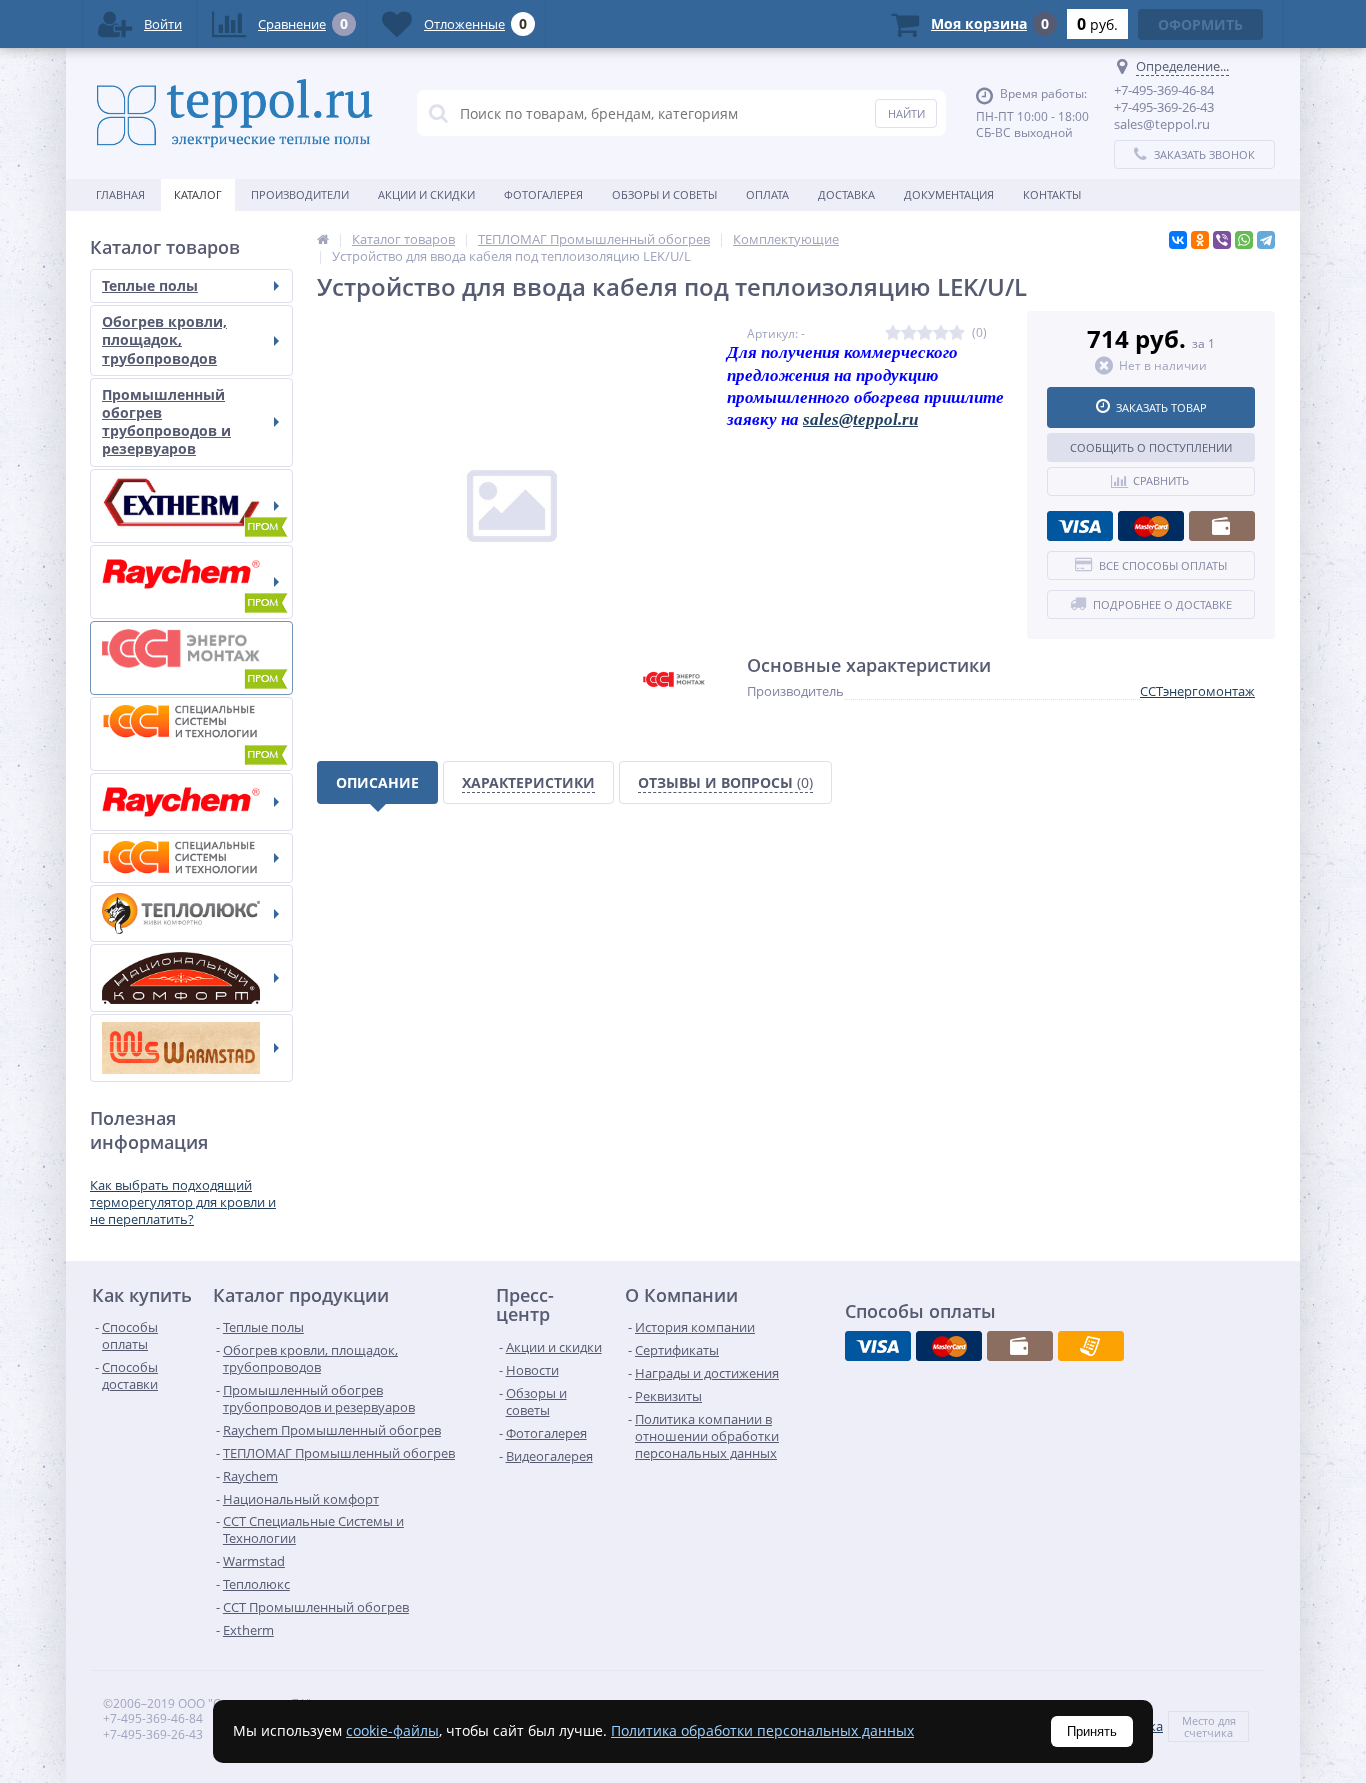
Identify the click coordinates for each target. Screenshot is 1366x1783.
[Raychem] (191, 802)
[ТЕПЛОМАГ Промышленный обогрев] (191, 658)
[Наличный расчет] (1222, 526)
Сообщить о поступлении (1151, 447)
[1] (893, 333)
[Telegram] (1266, 240)
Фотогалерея (543, 194)
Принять (1092, 1731)
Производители (300, 194)
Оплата (767, 194)
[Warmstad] (191, 1048)
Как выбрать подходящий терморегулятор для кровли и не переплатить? (183, 1202)
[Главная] (323, 239)
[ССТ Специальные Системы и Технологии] (191, 858)
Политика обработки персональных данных (762, 1730)
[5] (957, 333)
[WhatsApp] (1244, 240)
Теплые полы (150, 285)
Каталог (198, 194)
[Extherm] (191, 506)
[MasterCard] (1151, 526)
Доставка (846, 194)
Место (1198, 1720)
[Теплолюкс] (191, 913)
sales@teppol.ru (860, 419)
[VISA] (1080, 526)
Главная (120, 194)
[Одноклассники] (1200, 240)
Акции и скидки (426, 194)
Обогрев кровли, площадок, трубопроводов (164, 339)
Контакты (1052, 194)
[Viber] (1222, 240)
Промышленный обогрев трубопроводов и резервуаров (166, 422)
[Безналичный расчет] (1091, 1346)
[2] (909, 333)
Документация (949, 194)
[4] (941, 333)
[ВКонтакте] (1178, 240)
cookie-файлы (392, 1730)
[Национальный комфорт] (191, 978)
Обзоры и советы (664, 194)
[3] (925, 333)
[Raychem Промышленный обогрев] (191, 582)
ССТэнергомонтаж (1197, 691)
